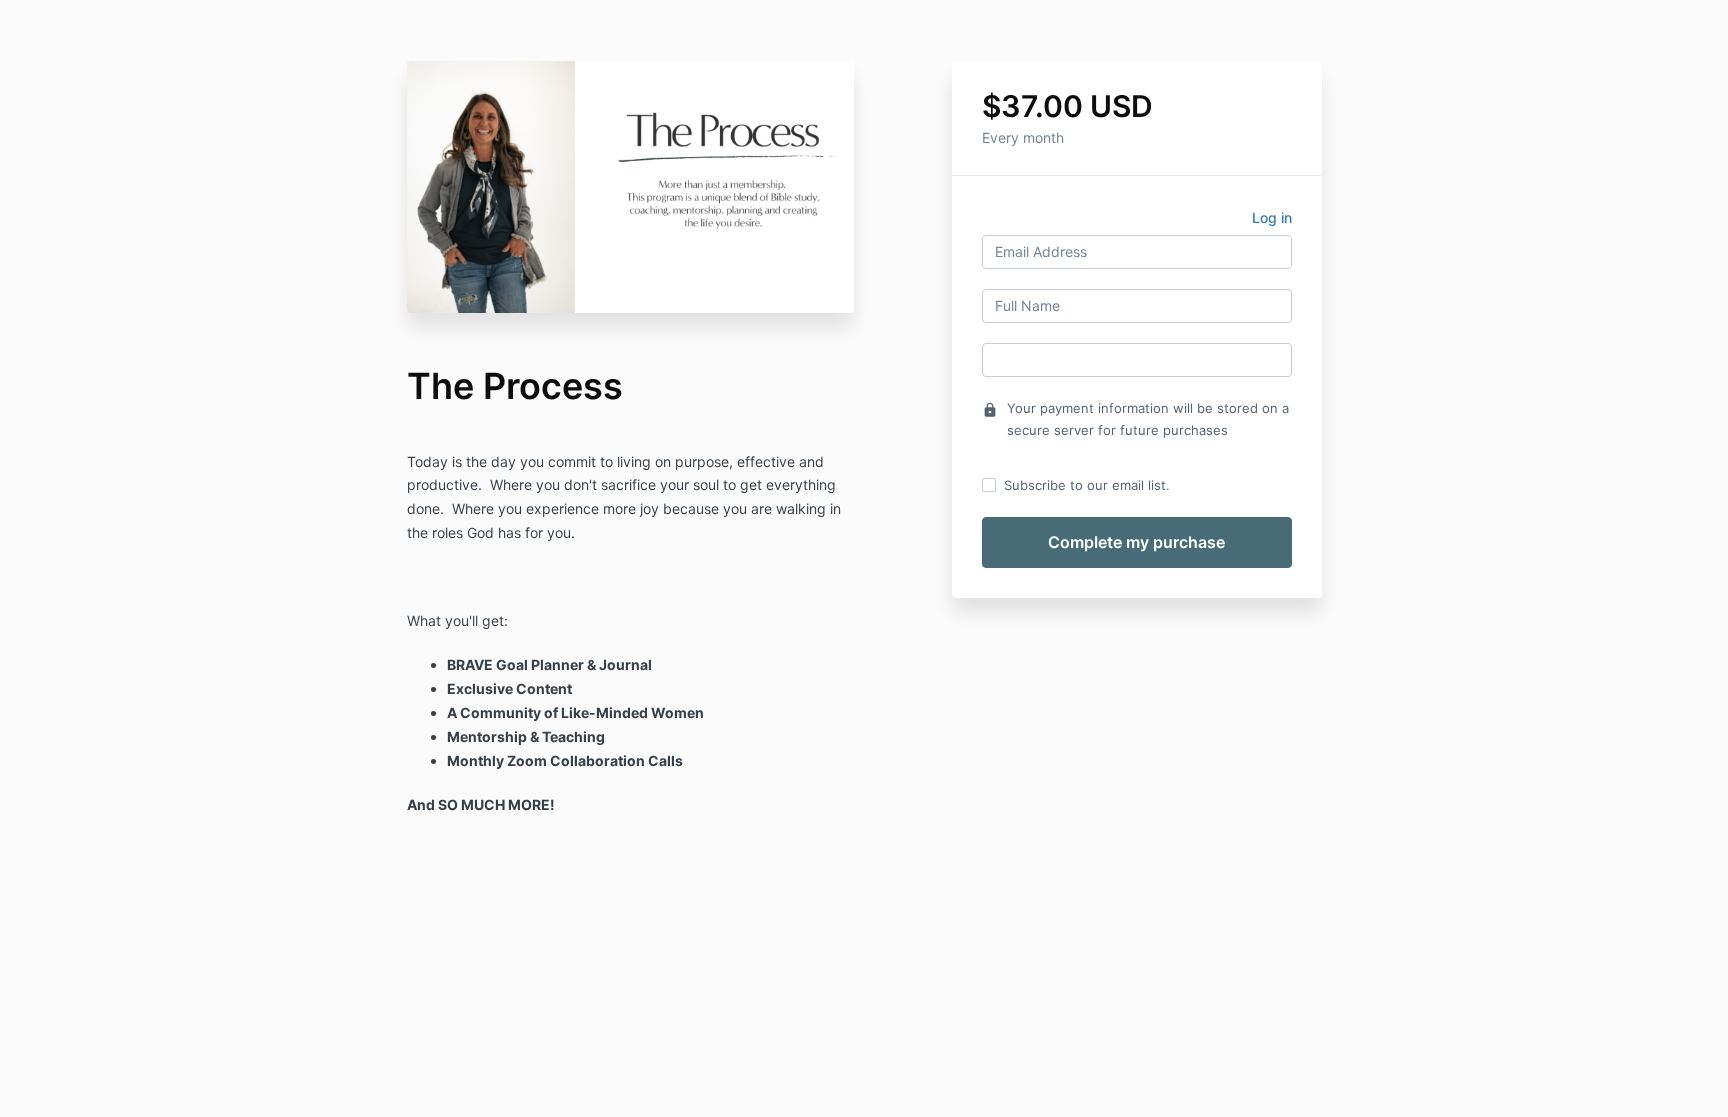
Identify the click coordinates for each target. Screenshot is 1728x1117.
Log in (1272, 217)
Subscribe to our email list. (1087, 485)
